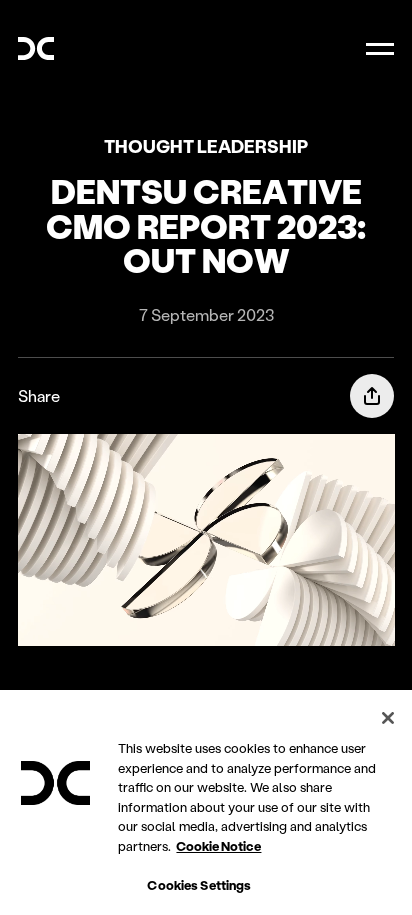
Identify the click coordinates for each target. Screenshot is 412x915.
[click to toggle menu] (380, 48)
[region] (206, 802)
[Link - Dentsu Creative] (36, 48)
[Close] (388, 718)
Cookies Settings (199, 884)
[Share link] (372, 396)
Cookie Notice (218, 845)
